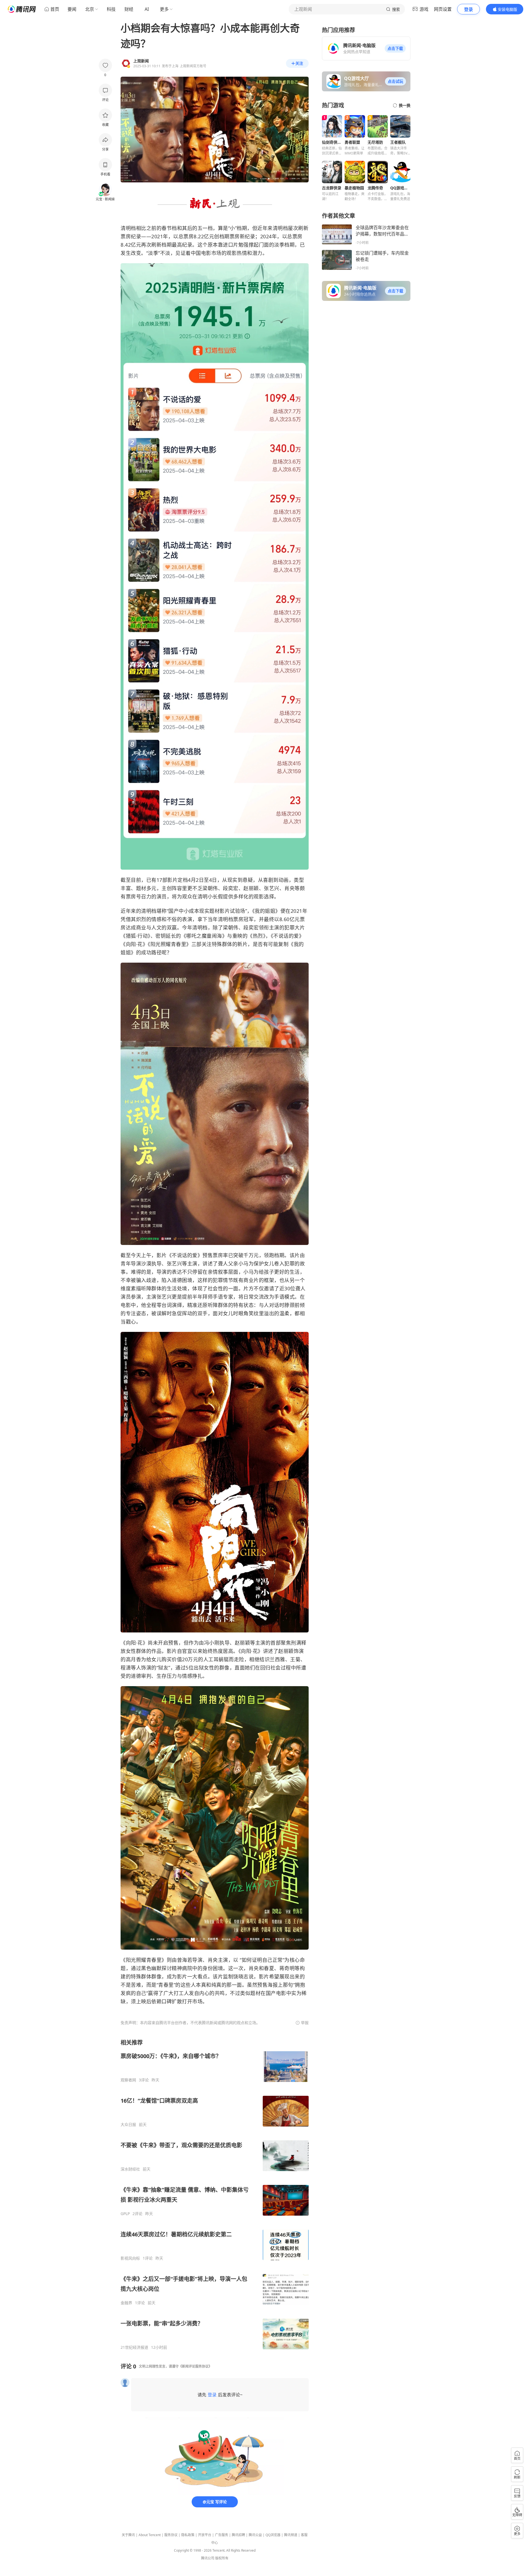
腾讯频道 (291, 2535)
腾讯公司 (208, 2558)
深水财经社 (130, 2169)
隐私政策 (188, 2535)
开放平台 (205, 2535)
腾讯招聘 (238, 2535)
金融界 (126, 2303)
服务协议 (171, 2535)
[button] (395, 48)
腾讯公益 (255, 2535)
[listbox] (215, 2194)
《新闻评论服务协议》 (195, 2366)
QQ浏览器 (273, 2535)
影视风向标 (130, 2258)
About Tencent (150, 2535)
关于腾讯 (128, 2535)
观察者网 (128, 2080)
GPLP (125, 2214)
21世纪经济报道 (134, 2347)
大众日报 (128, 2125)
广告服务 (222, 2535)
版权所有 (222, 2558)
